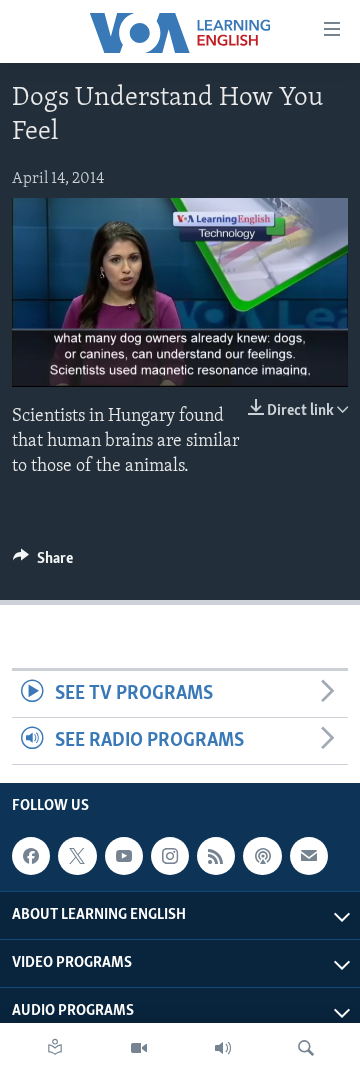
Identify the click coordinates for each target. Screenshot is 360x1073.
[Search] (306, 1048)
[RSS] (216, 856)
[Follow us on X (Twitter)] (77, 856)
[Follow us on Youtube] (124, 856)
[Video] (139, 1048)
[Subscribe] (309, 856)
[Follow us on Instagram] (170, 856)
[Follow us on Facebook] (31, 856)
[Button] (43, 563)
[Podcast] (262, 856)
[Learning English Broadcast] (223, 1048)
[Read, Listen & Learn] (55, 1048)
